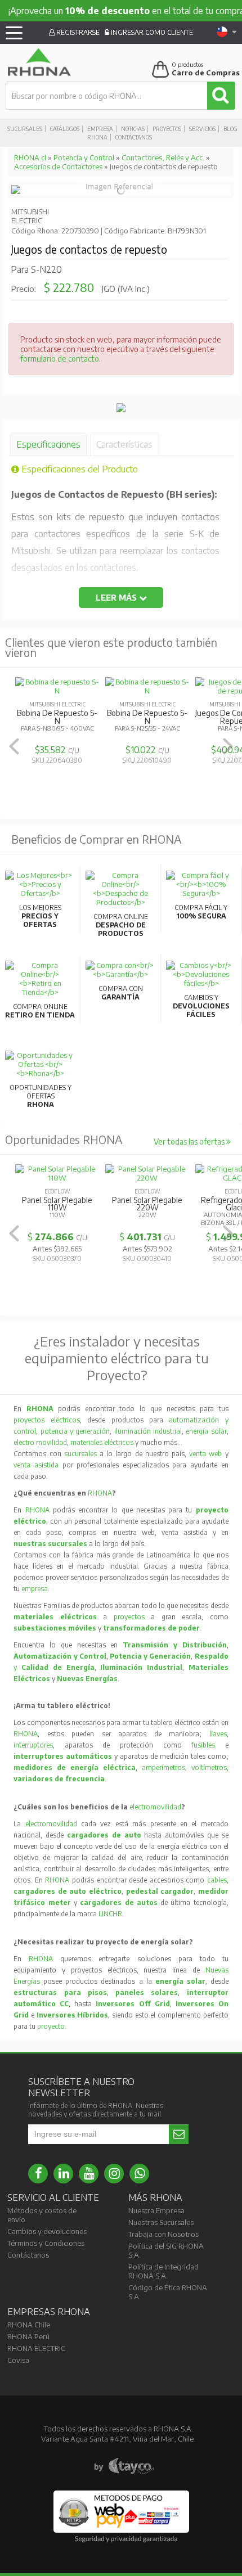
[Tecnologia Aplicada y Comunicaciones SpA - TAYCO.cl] (124, 2466)
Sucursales (25, 129)
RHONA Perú (28, 2336)
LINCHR (110, 1914)
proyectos (129, 1617)
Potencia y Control (84, 157)
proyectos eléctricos (46, 1420)
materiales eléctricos (102, 1442)
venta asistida (36, 1465)
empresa (35, 1589)
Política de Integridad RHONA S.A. (163, 2271)
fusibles (208, 1745)
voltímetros (209, 1767)
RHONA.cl (30, 157)
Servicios (202, 129)
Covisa (18, 2360)
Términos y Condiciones (46, 2243)
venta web (205, 1454)
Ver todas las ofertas (190, 1141)
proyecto (51, 2026)
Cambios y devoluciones (47, 2231)
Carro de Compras (206, 73)
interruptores (33, 1745)
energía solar (206, 1431)
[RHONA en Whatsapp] (139, 2174)
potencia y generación (75, 1431)
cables (217, 1880)
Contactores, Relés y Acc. (163, 157)
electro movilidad (40, 1442)
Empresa (100, 129)
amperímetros (163, 1767)
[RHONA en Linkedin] (63, 2174)
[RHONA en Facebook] (38, 2174)
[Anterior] (14, 746)
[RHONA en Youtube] (89, 2174)
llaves (218, 1734)
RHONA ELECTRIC (36, 2348)
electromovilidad (155, 1807)
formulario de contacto (60, 359)
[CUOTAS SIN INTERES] (121, 409)
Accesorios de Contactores (58, 166)
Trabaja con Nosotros (163, 2234)
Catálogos (65, 129)
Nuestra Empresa (156, 2210)
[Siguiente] (228, 746)
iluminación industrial (148, 1431)
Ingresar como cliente (151, 32)
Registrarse (77, 32)
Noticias (133, 129)
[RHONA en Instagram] (114, 2174)
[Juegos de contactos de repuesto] (16, 191)
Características (124, 444)
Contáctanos (134, 137)
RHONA (100, 1493)
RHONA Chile (29, 2325)
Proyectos (167, 129)
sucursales (82, 1454)
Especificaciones (48, 444)
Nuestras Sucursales (161, 2222)
